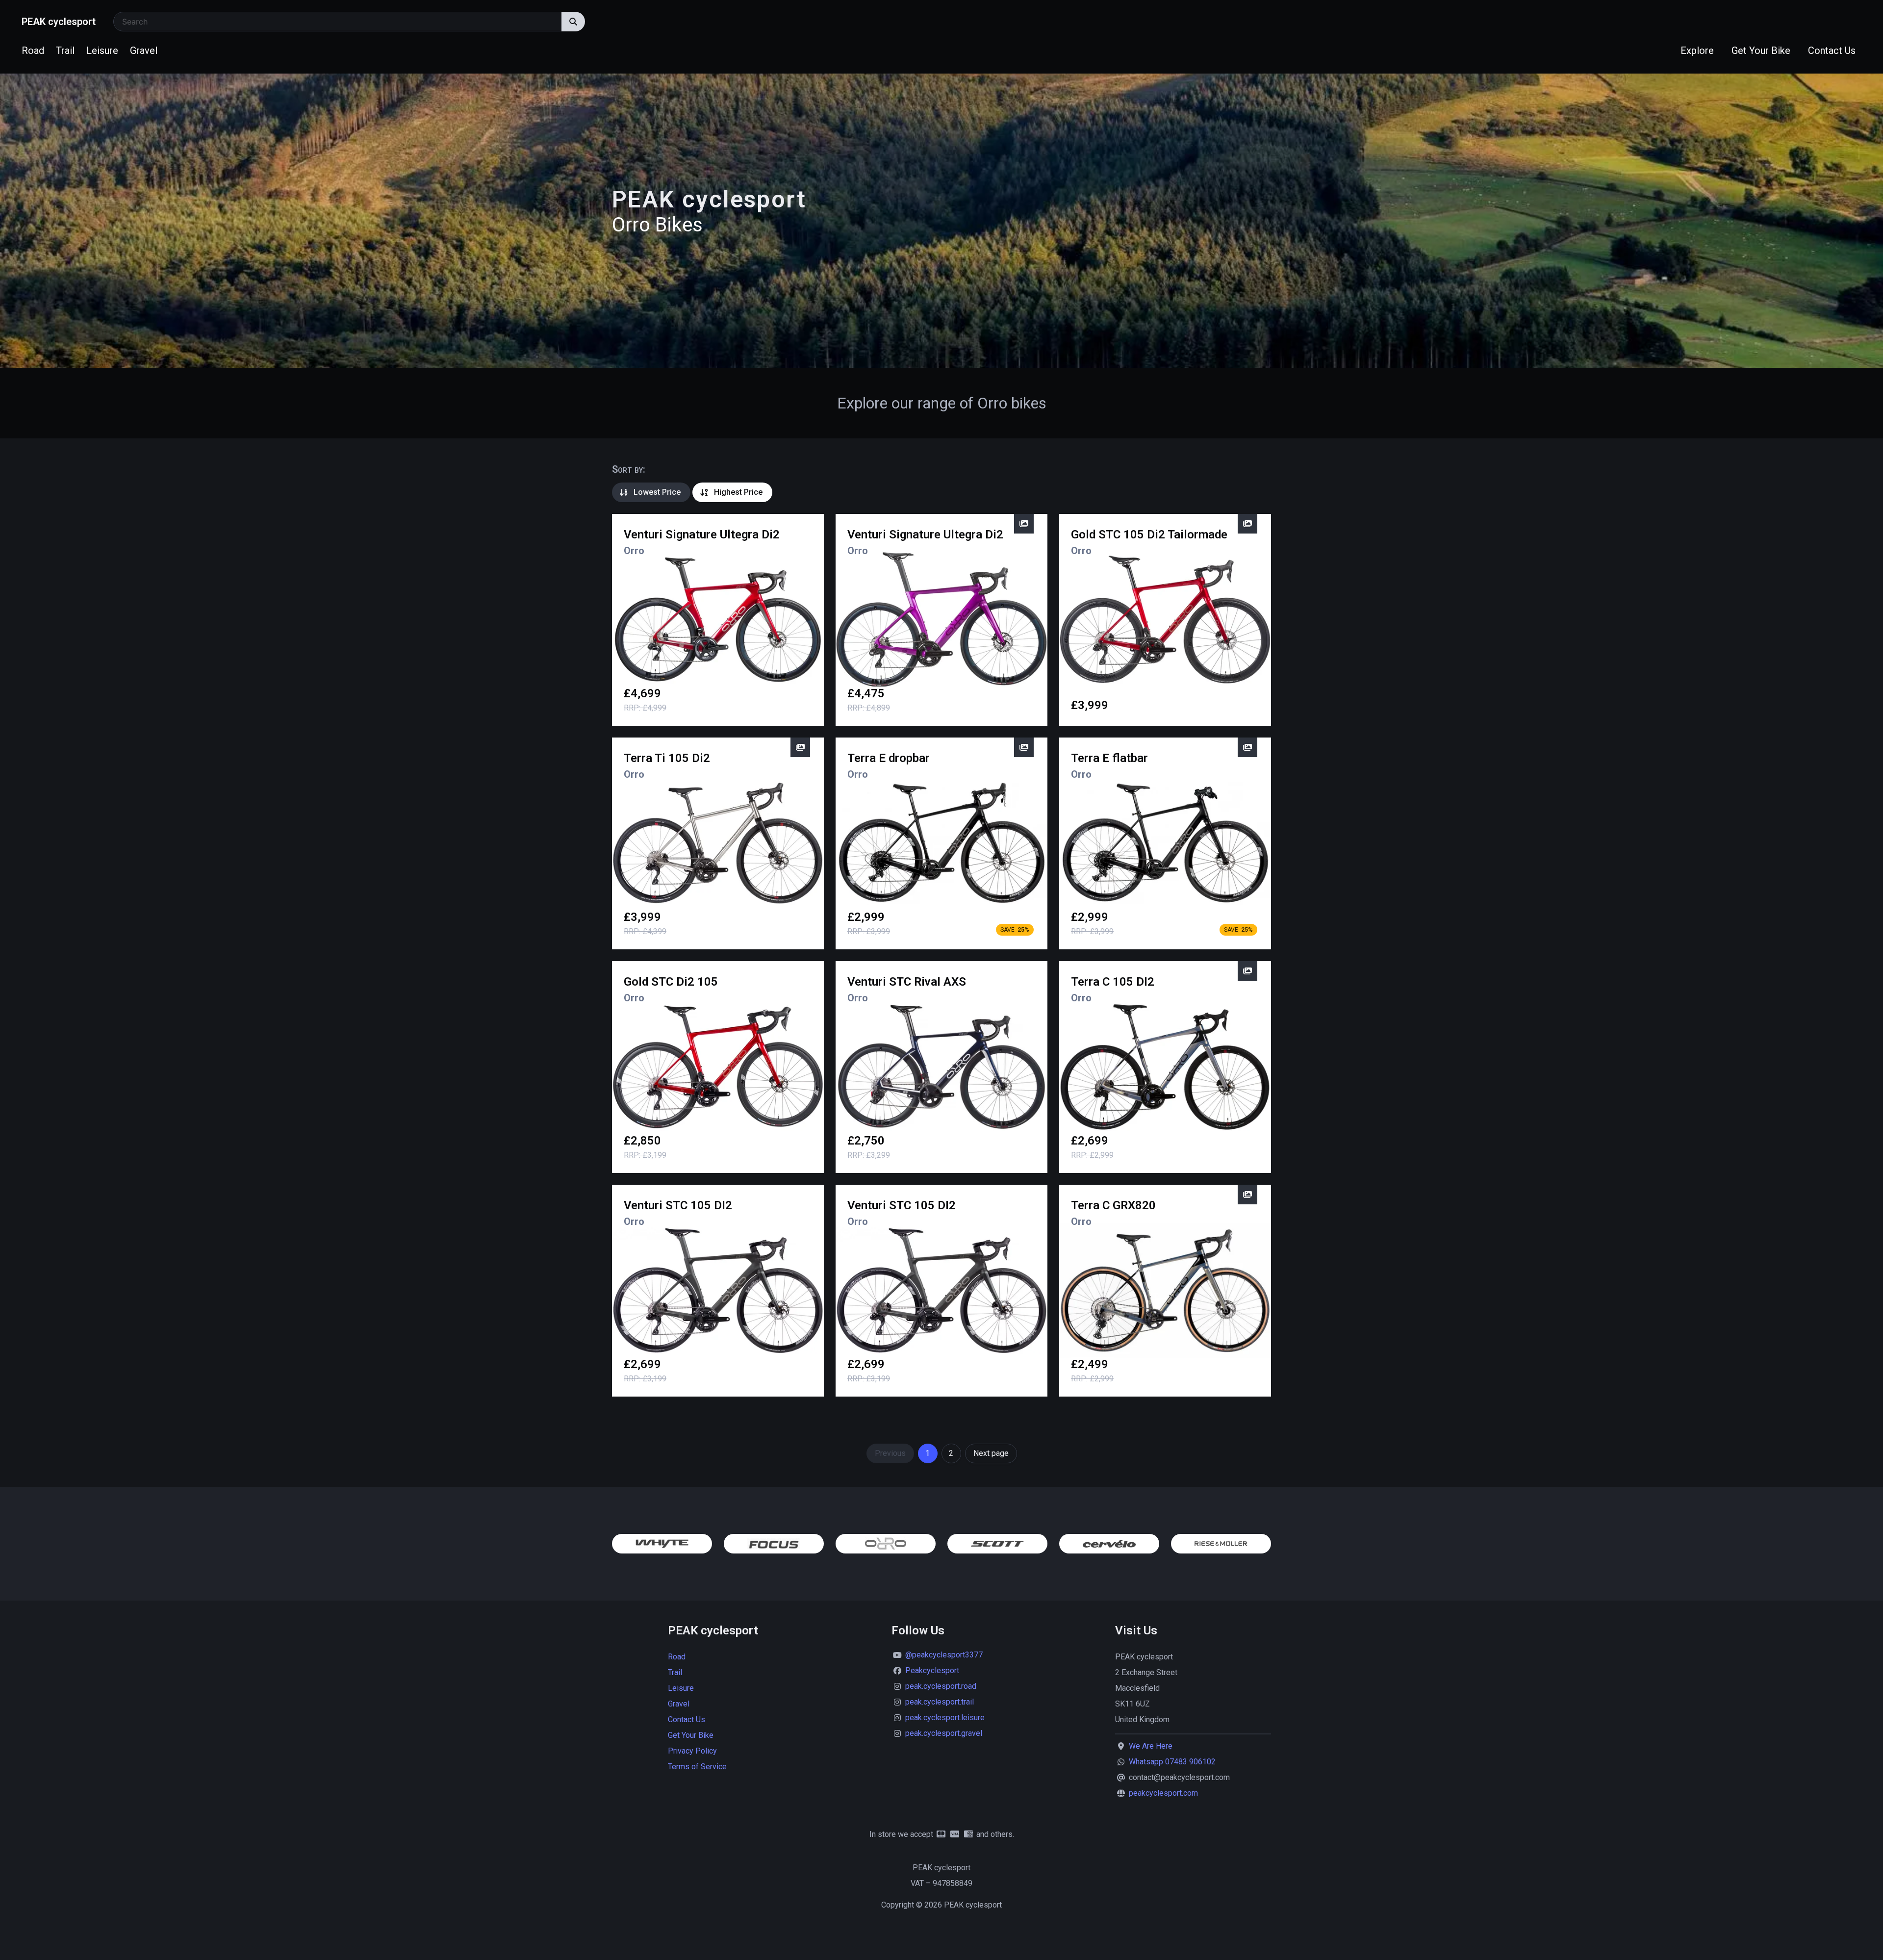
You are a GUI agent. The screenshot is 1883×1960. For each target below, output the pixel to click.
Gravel (144, 51)
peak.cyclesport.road (941, 1686)
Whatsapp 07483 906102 (1172, 1762)
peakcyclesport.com (1163, 1793)
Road (33, 51)
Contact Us (1832, 51)
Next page (991, 1453)
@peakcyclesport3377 (944, 1655)
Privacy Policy (692, 1751)
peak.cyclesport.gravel (944, 1733)
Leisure (102, 51)
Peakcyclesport (932, 1670)
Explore (1697, 51)
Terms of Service (697, 1767)
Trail (65, 51)
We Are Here (1151, 1746)
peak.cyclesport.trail (940, 1702)
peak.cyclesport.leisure (945, 1718)
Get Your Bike (1761, 51)
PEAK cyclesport (59, 22)
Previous (890, 1453)
